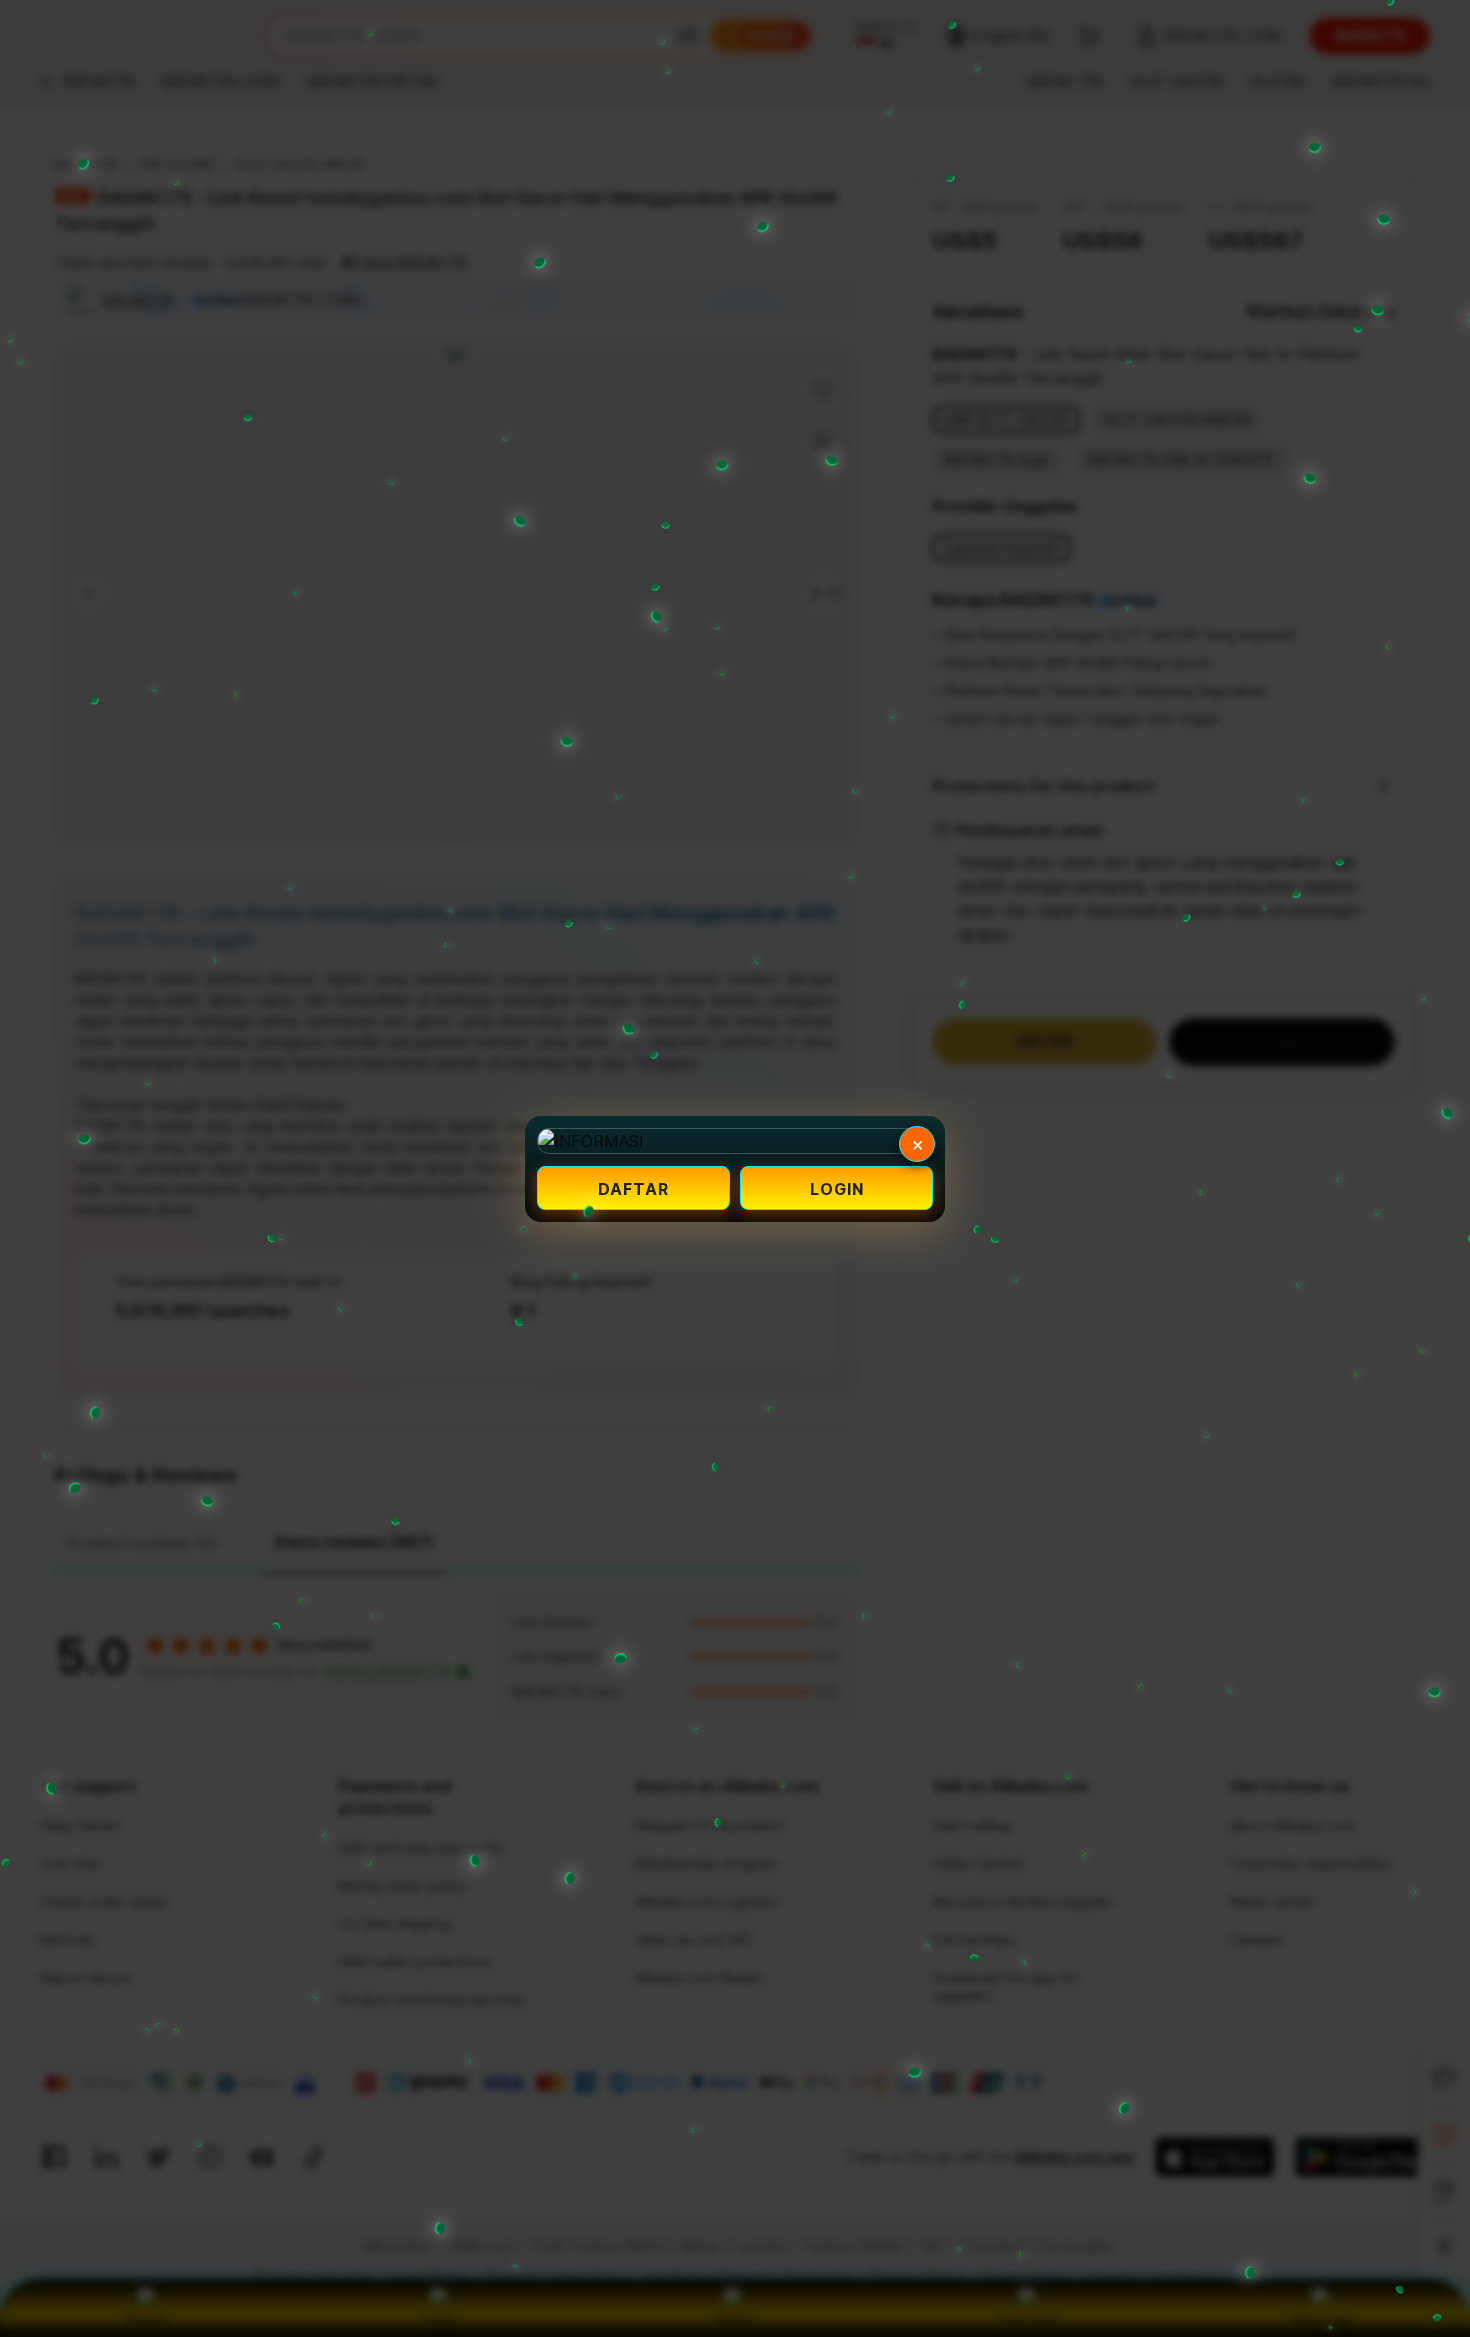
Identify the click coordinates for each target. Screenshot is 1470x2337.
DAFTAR (633, 1189)
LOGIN (837, 1189)
